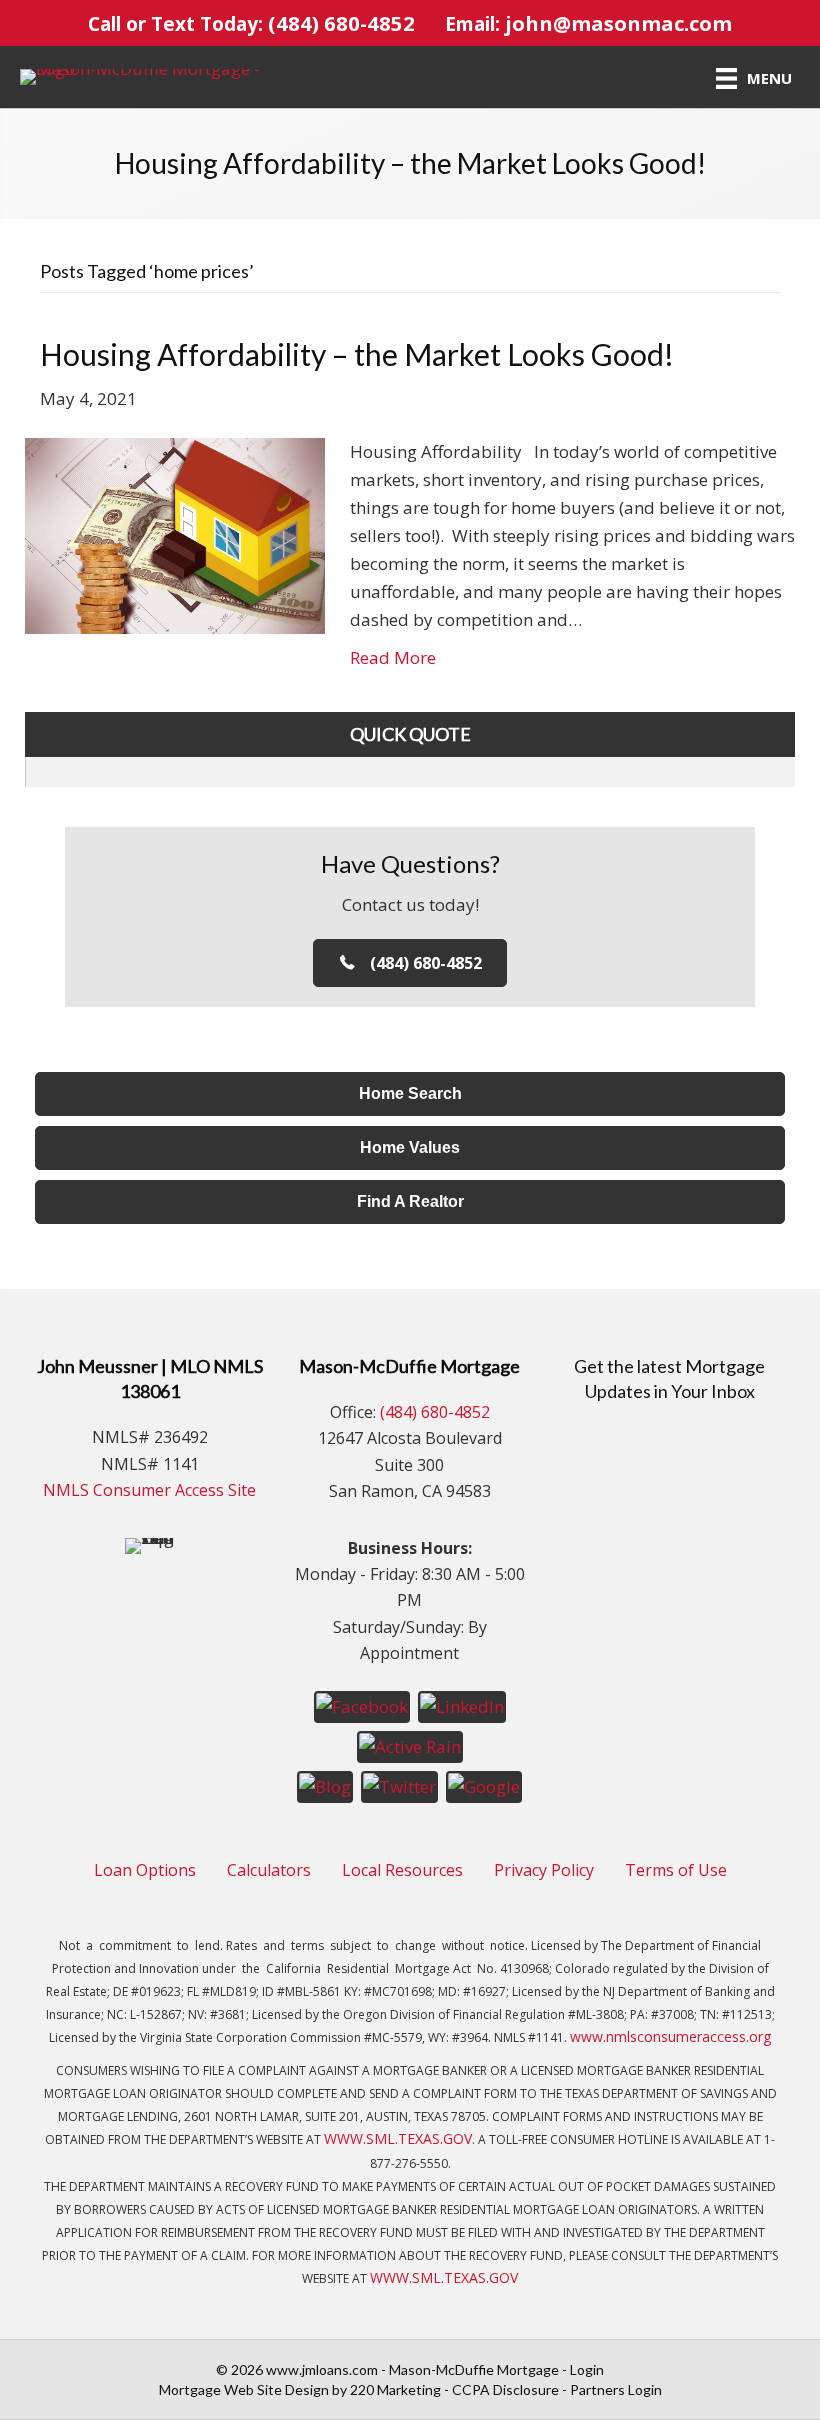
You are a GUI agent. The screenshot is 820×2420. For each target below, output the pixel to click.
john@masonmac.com (618, 23)
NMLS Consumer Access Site (149, 1490)
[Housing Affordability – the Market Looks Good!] (175, 534)
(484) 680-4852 (341, 23)
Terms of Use (676, 1870)
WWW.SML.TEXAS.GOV (398, 2138)
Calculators (269, 1870)
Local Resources (402, 1870)
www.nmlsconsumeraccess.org (670, 2036)
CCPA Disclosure (505, 2389)
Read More (393, 657)
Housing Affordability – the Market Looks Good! (357, 354)
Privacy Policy (544, 1870)
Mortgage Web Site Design (244, 2389)
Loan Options (145, 1870)
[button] (410, 963)
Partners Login (616, 2389)
